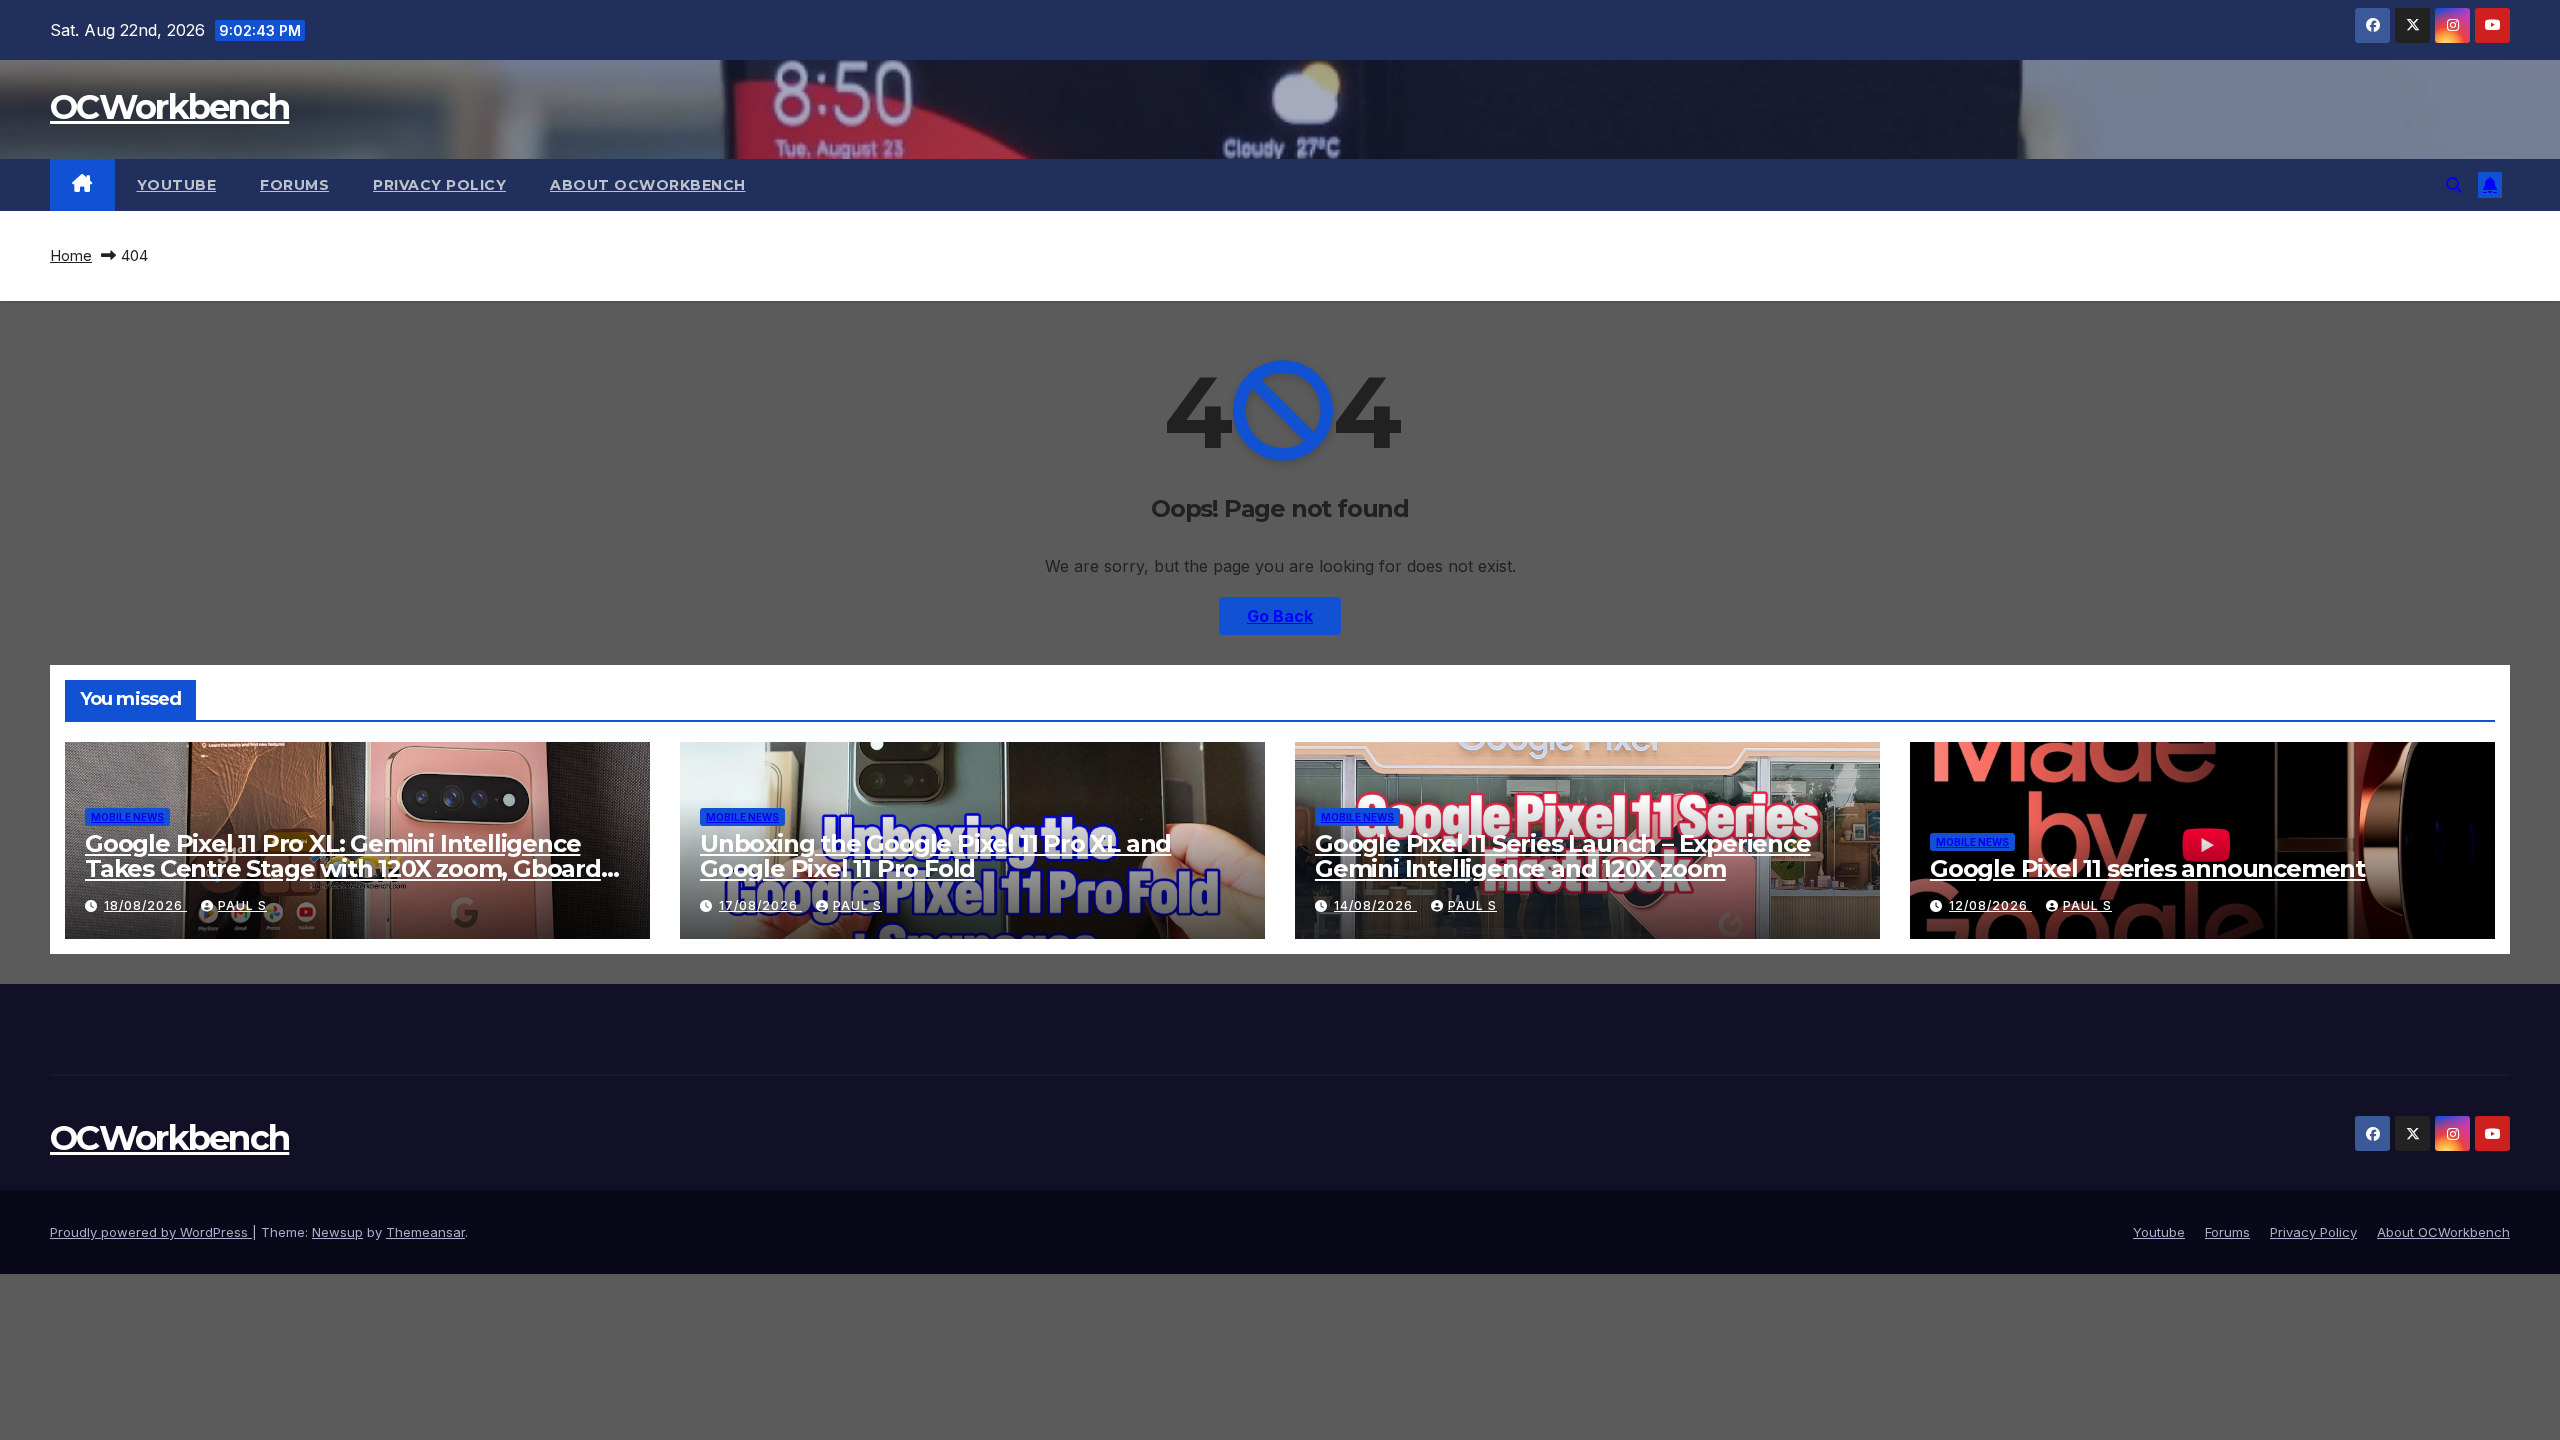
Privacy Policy (439, 185)
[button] (2454, 185)
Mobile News (127, 817)
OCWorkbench (169, 107)
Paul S (242, 905)
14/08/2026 (1375, 905)
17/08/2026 (760, 905)
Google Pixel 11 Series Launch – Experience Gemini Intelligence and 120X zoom (1563, 856)
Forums (294, 185)
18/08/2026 (145, 905)
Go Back (1280, 616)
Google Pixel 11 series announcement (2147, 868)
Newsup (337, 1232)
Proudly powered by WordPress (151, 1232)
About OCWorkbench (648, 185)
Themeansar (425, 1232)
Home (71, 255)
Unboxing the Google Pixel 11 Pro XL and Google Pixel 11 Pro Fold (935, 856)
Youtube (177, 185)
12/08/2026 (1990, 905)
